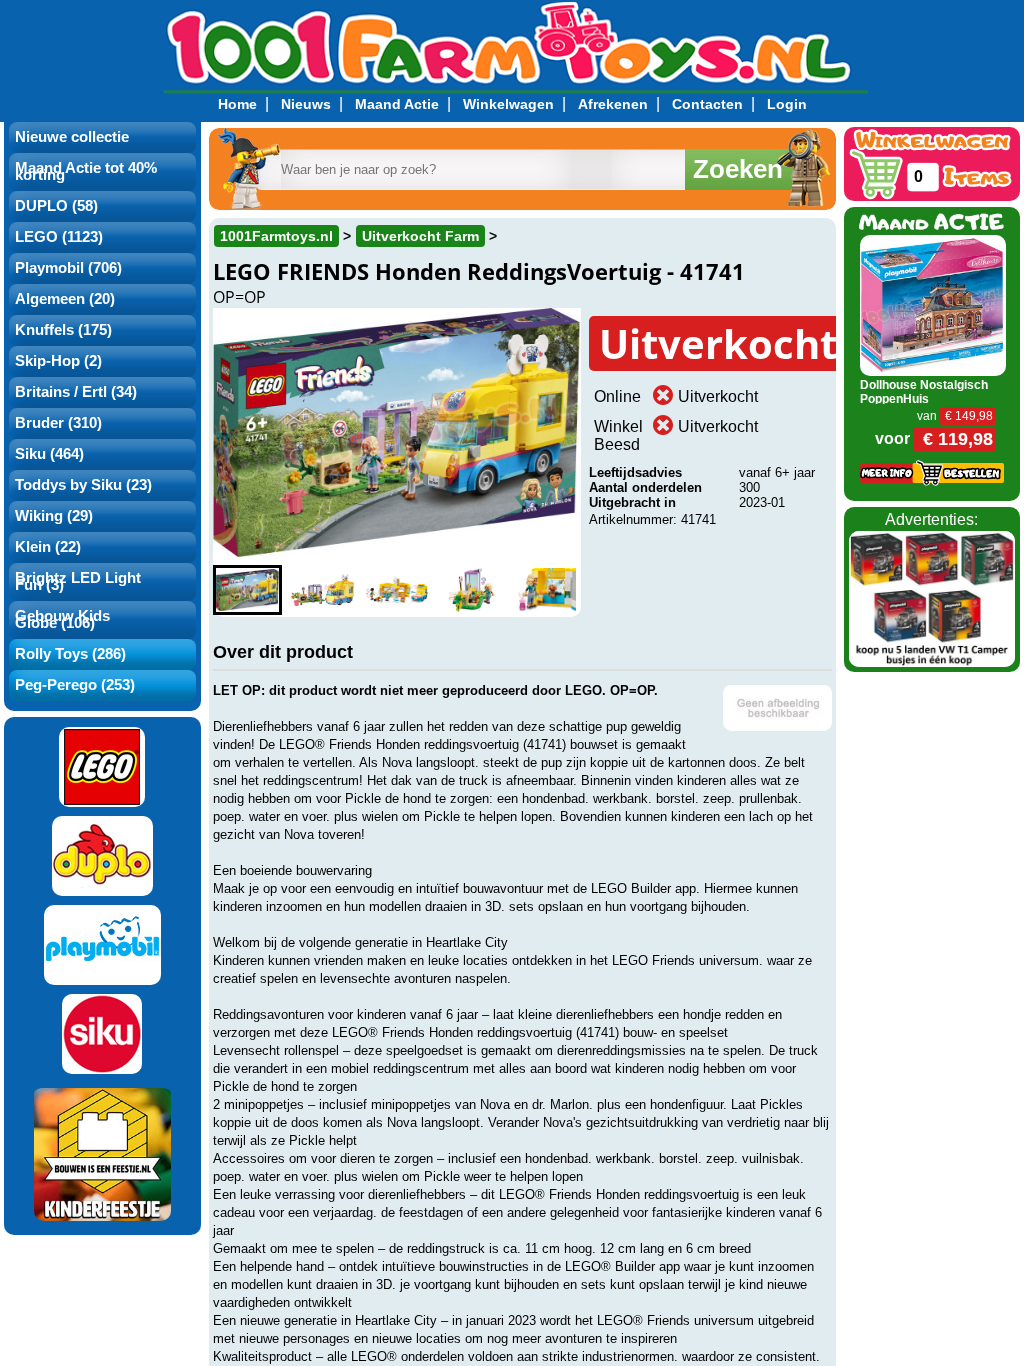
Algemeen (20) (65, 299)
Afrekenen (613, 104)
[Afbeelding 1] (247, 590)
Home (237, 104)
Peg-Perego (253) (75, 685)
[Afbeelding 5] (546, 590)
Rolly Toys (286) (70, 654)
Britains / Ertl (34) (76, 392)
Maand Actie (397, 104)
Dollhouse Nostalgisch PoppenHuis (924, 392)
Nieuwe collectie (72, 137)
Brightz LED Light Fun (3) (78, 581)
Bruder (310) (58, 423)
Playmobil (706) (68, 268)
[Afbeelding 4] (471, 590)
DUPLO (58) (56, 206)
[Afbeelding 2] (322, 590)
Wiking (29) (54, 516)
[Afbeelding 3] (396, 590)
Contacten (707, 104)
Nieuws (306, 104)
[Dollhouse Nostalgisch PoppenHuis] (933, 304)
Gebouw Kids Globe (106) (62, 619)
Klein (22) (48, 547)
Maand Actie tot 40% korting (86, 171)
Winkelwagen (508, 104)
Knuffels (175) (63, 330)
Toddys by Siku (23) (83, 485)
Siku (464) (49, 454)
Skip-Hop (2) (58, 361)
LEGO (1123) (59, 237)
